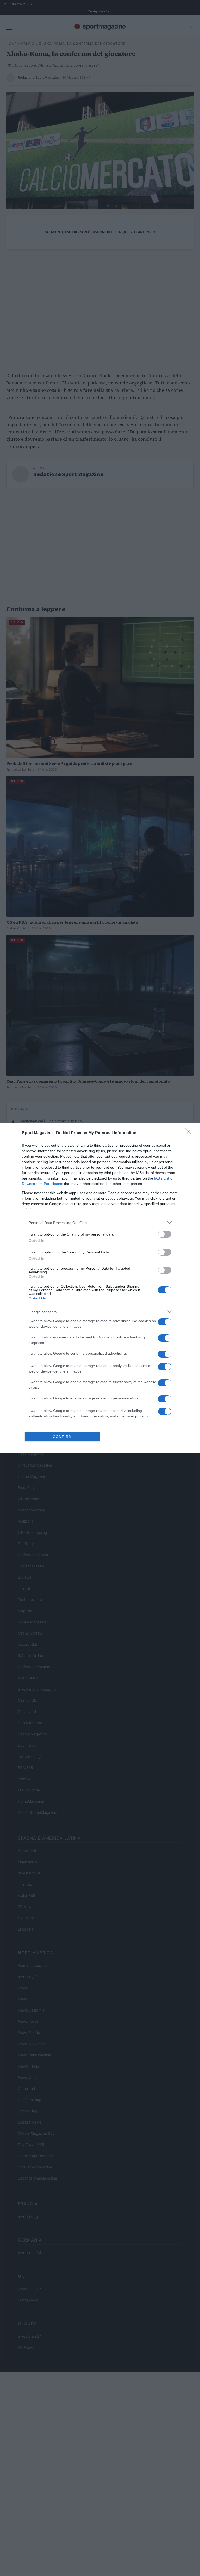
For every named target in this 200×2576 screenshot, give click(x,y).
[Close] (190, 1133)
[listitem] (100, 1223)
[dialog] (100, 1288)
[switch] (165, 1234)
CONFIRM (63, 1437)
